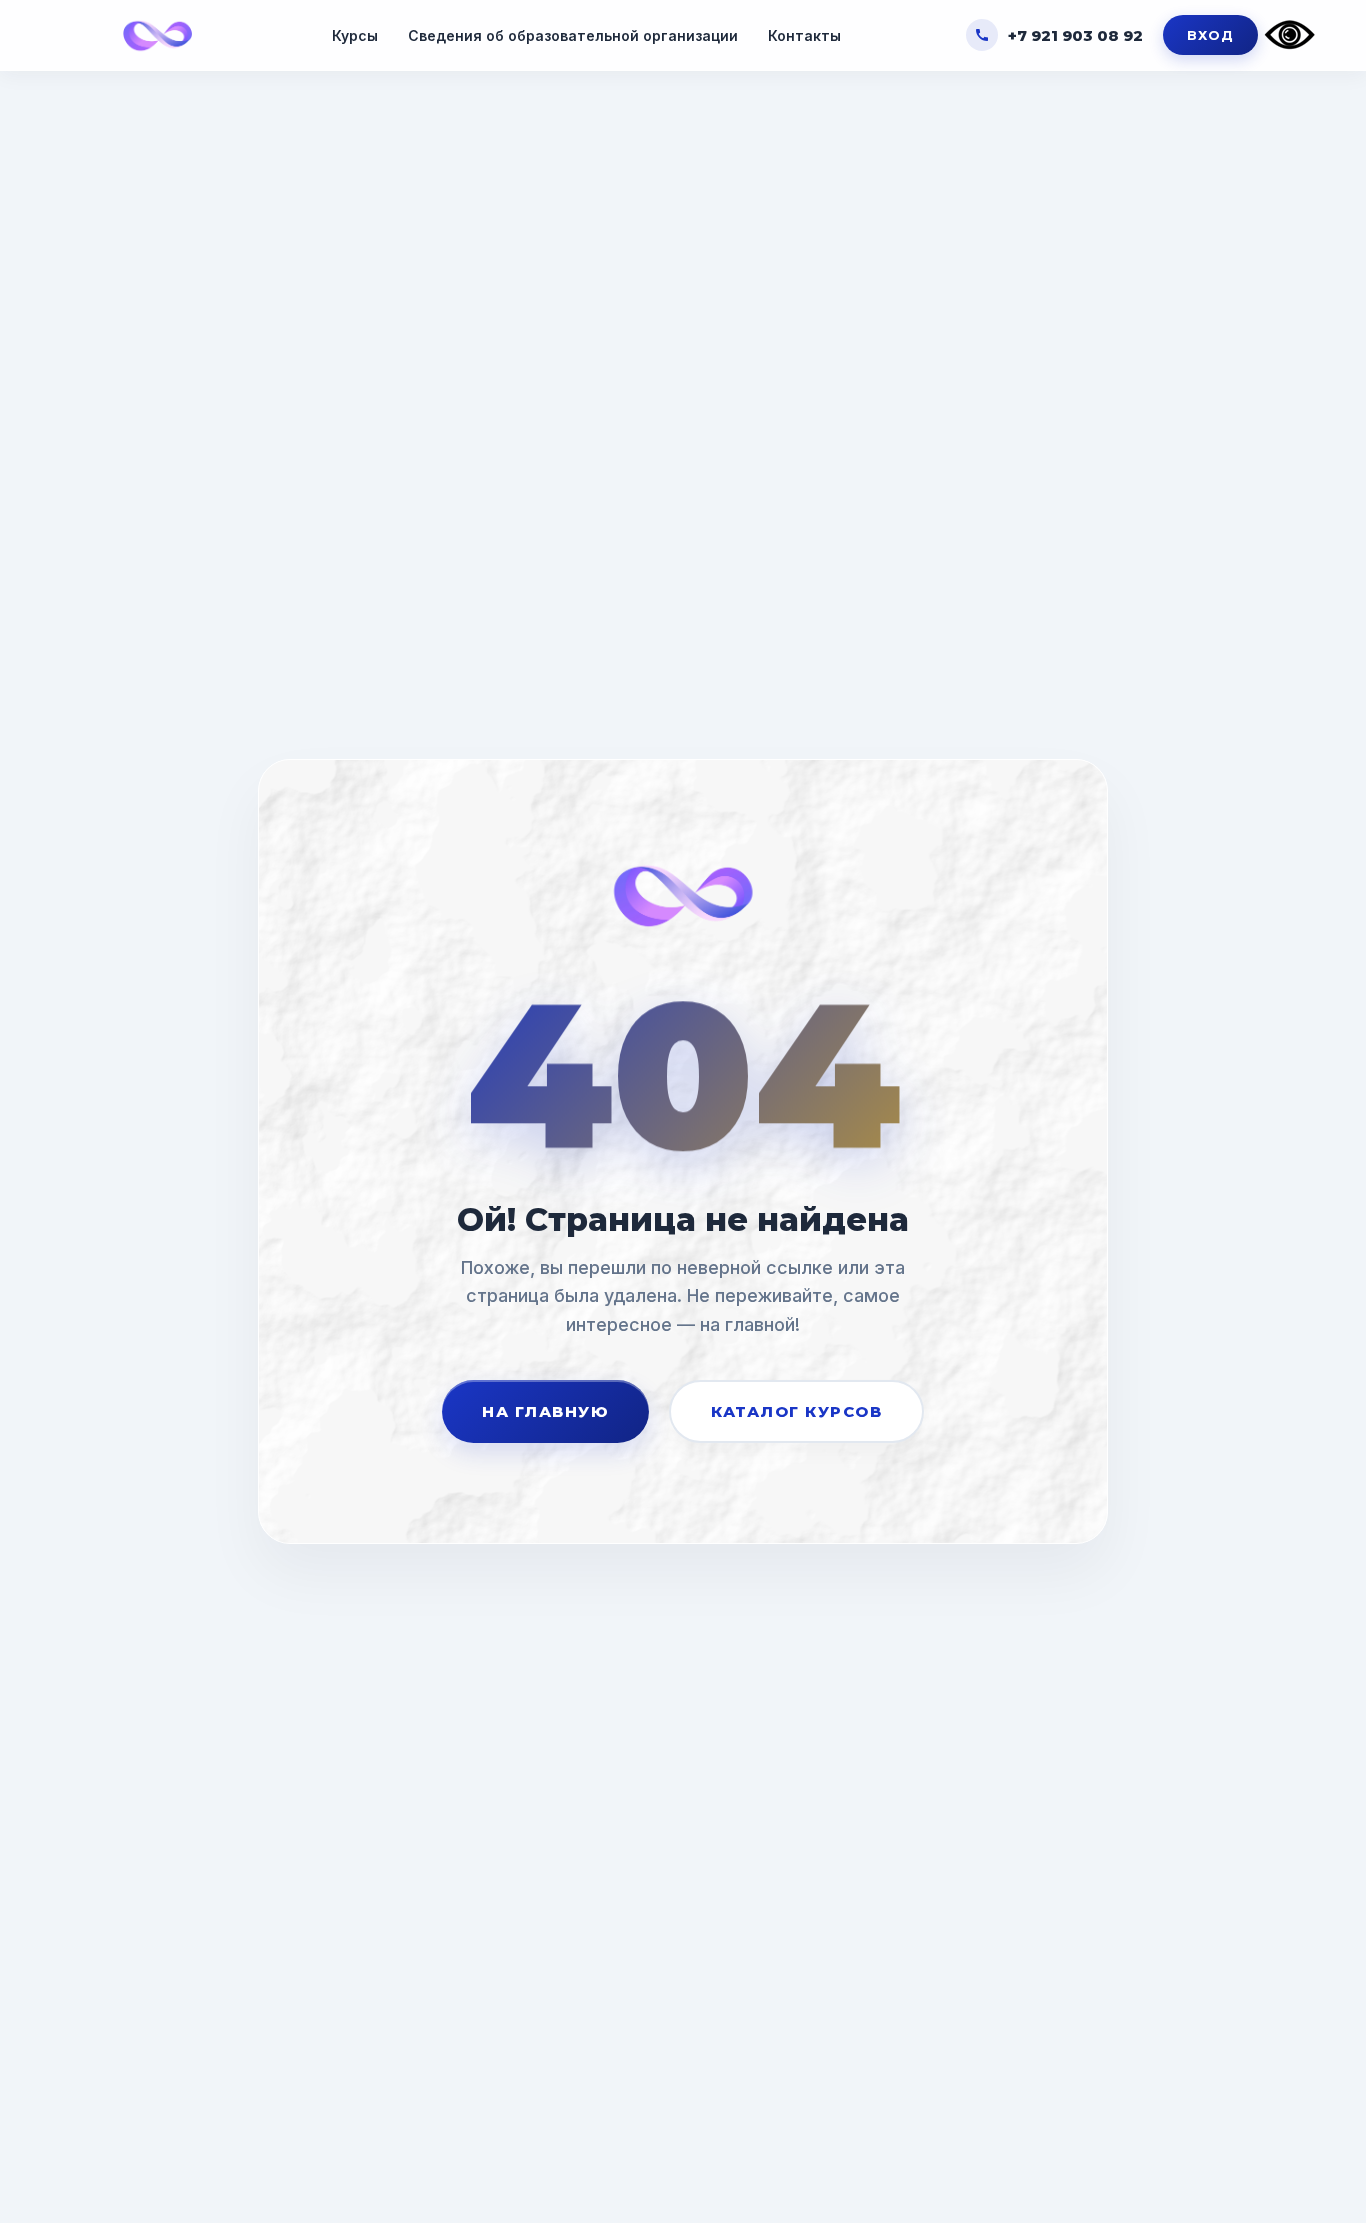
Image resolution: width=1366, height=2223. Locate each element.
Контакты (804, 35)
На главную (545, 1411)
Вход (1210, 35)
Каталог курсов (796, 1411)
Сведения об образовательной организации (573, 35)
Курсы (355, 35)
